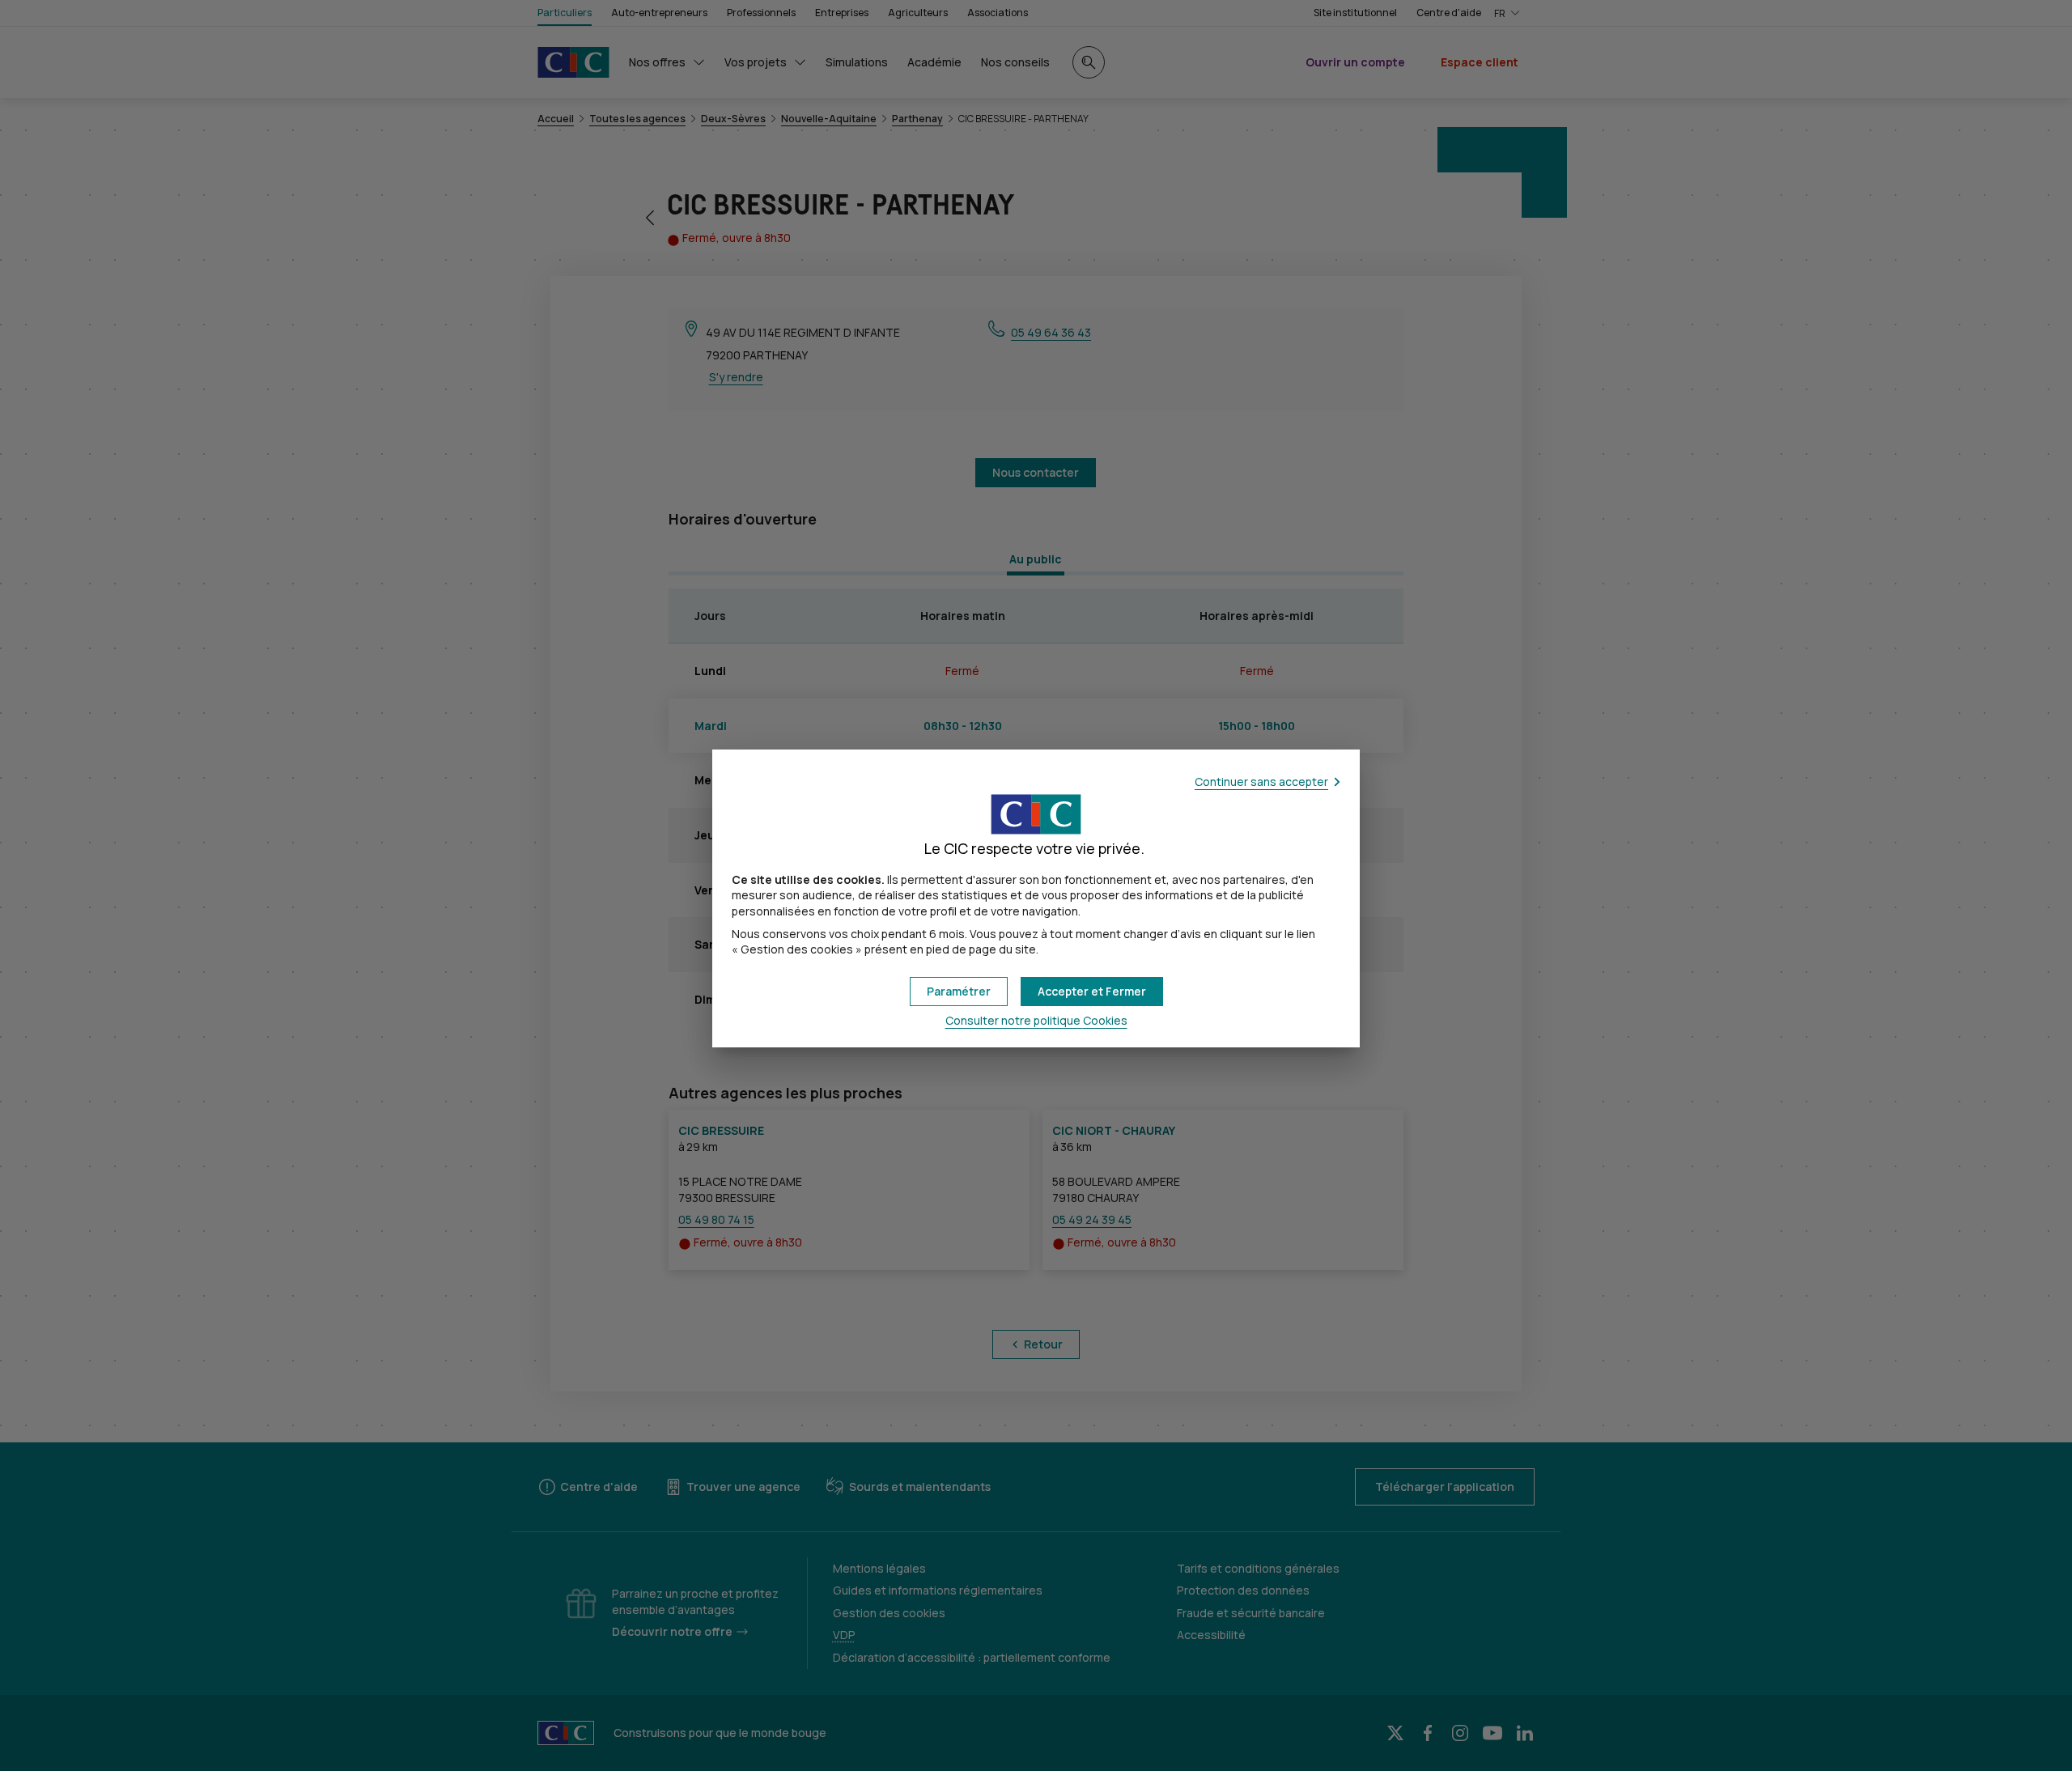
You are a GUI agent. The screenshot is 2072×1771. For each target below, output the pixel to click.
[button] (1092, 992)
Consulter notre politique (1036, 1020)
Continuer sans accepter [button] (1261, 781)
